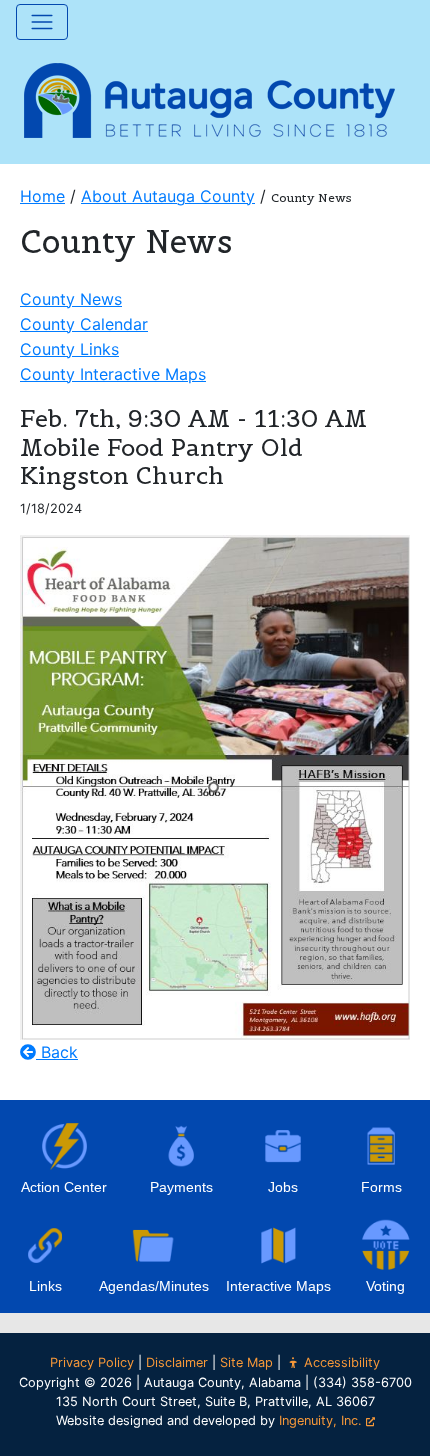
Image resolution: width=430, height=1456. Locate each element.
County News (71, 299)
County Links (69, 349)
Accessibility (342, 1362)
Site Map (246, 1362)
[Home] (210, 98)
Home (42, 196)
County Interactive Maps (113, 374)
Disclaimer (177, 1362)
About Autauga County (168, 196)
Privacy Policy (92, 1362)
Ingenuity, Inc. (320, 1420)
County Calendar (84, 324)
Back (57, 1052)
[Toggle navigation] (42, 22)
